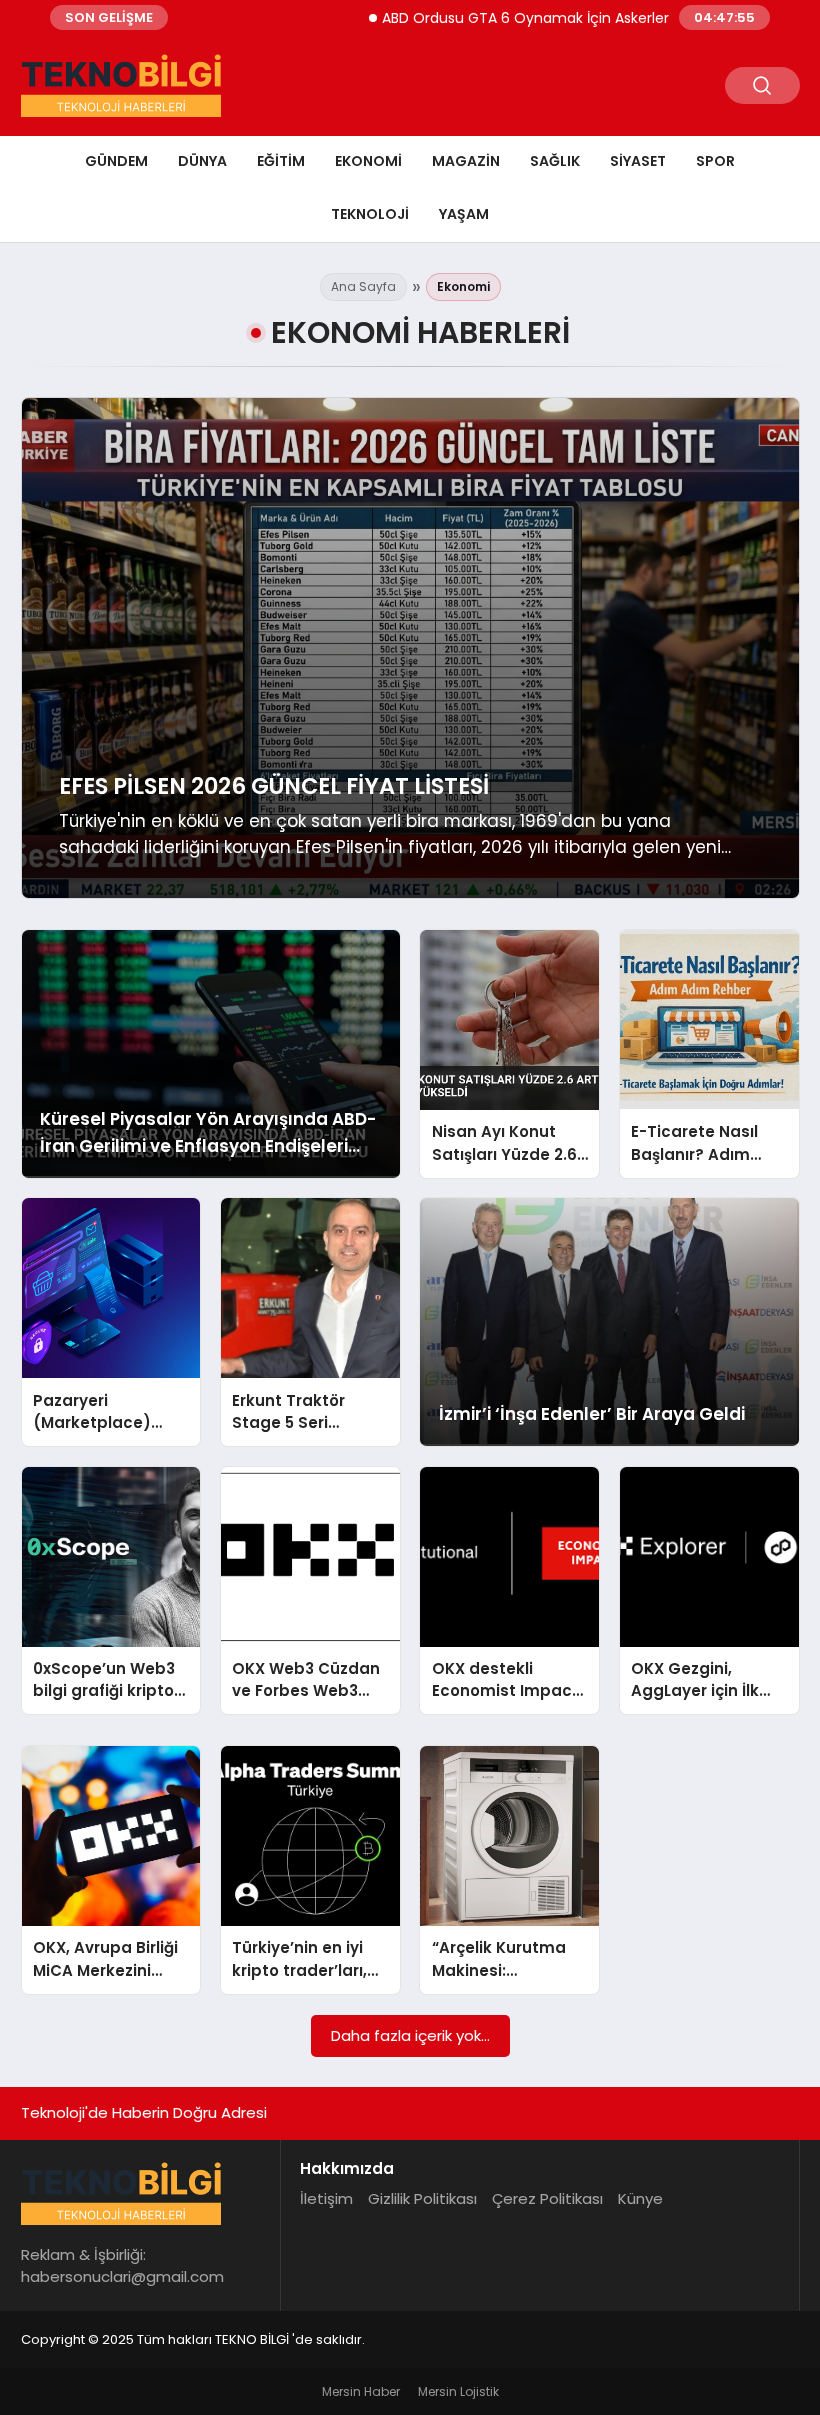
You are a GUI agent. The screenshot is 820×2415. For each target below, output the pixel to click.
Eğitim (281, 161)
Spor (715, 161)
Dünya (202, 161)
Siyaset (638, 161)
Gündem (116, 161)
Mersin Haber (361, 2391)
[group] (410, 648)
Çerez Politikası (547, 2198)
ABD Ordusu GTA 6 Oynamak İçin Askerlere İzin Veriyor (510, 18)
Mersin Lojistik (458, 2391)
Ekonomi (368, 161)
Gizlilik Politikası (422, 2198)
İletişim (326, 2198)
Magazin (466, 161)
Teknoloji (370, 214)
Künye (640, 2198)
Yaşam (464, 214)
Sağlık (555, 161)
